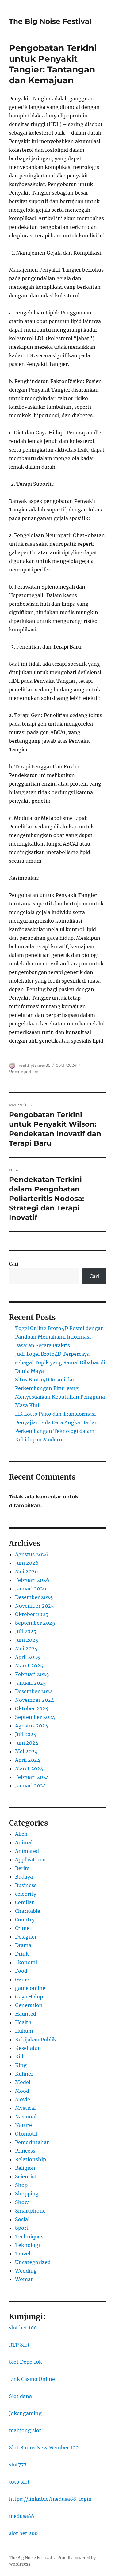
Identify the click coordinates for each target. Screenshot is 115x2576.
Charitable (28, 1911)
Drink (22, 1954)
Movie (23, 2099)
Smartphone (30, 2211)
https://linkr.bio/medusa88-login (50, 2499)
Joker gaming (25, 2413)
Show (22, 2202)
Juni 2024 (27, 1743)
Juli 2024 (26, 1734)
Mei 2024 (26, 1751)
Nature (23, 2125)
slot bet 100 (23, 2328)
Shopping (27, 2194)
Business (26, 1885)
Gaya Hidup (29, 1997)
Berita (22, 1868)
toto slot (19, 2482)
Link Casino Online (32, 2379)
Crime (22, 1928)
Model (23, 2082)
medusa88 (21, 2516)
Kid (19, 2057)
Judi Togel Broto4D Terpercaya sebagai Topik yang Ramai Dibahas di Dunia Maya (60, 1362)
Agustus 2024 (32, 1726)
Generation (29, 2005)
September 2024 (35, 1717)
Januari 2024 (31, 1786)
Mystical (25, 2108)
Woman (25, 2279)
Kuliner (24, 2074)
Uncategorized (24, 1072)
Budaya (24, 1877)
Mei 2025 (26, 1649)
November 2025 (34, 1606)
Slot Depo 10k (25, 2362)
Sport (22, 2228)
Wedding (26, 2271)
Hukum (24, 2031)
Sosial (22, 2219)
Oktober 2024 (32, 1708)
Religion (25, 2168)
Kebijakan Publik (36, 2039)
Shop (21, 2185)
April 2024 (28, 1760)
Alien (21, 1834)
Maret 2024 (29, 1768)
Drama (23, 1945)
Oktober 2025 (32, 1614)
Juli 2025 (26, 1631)
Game (22, 1979)
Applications (30, 1860)
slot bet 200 (23, 2533)
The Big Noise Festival (50, 21)
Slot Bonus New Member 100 (44, 2448)
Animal (24, 1842)
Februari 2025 (32, 1674)
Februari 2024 (32, 1777)
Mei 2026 (27, 1571)
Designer (26, 1937)
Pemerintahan (33, 2142)
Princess (25, 2151)
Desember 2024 (34, 1691)
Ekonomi (26, 1962)
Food (21, 1971)
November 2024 (34, 1700)
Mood (22, 2091)
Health (23, 2022)
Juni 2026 (27, 1563)
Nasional (26, 2117)
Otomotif (26, 2134)
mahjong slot (25, 2430)
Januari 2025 (31, 1683)
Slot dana (20, 2396)
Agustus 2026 (32, 1554)
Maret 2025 (29, 1666)
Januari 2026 (31, 1589)
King (21, 2065)
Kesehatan (28, 2048)
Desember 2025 (34, 1597)
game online (30, 1988)
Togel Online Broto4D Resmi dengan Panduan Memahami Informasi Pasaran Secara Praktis (59, 1337)
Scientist (26, 2176)
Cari (14, 1264)
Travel (23, 2254)
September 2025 (35, 1623)
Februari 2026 (32, 1580)
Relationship (31, 2159)
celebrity (26, 1894)
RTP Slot (19, 2345)
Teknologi (27, 2245)
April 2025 (28, 1657)
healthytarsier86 (34, 1065)
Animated (27, 1851)
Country (25, 1920)
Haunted (26, 2014)
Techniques (29, 2236)
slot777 (18, 2465)
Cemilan (25, 1902)
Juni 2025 (27, 1640)
